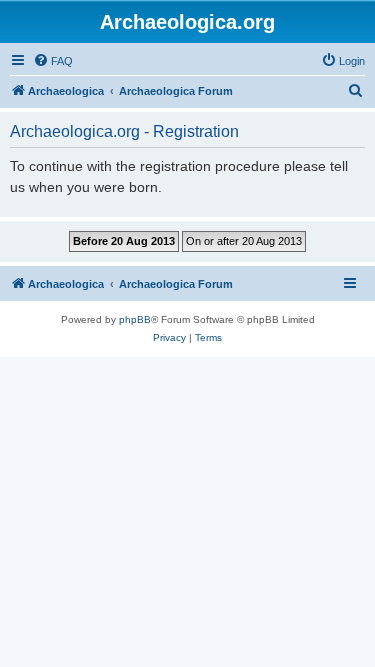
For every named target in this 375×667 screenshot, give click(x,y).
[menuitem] (53, 61)
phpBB (135, 319)
